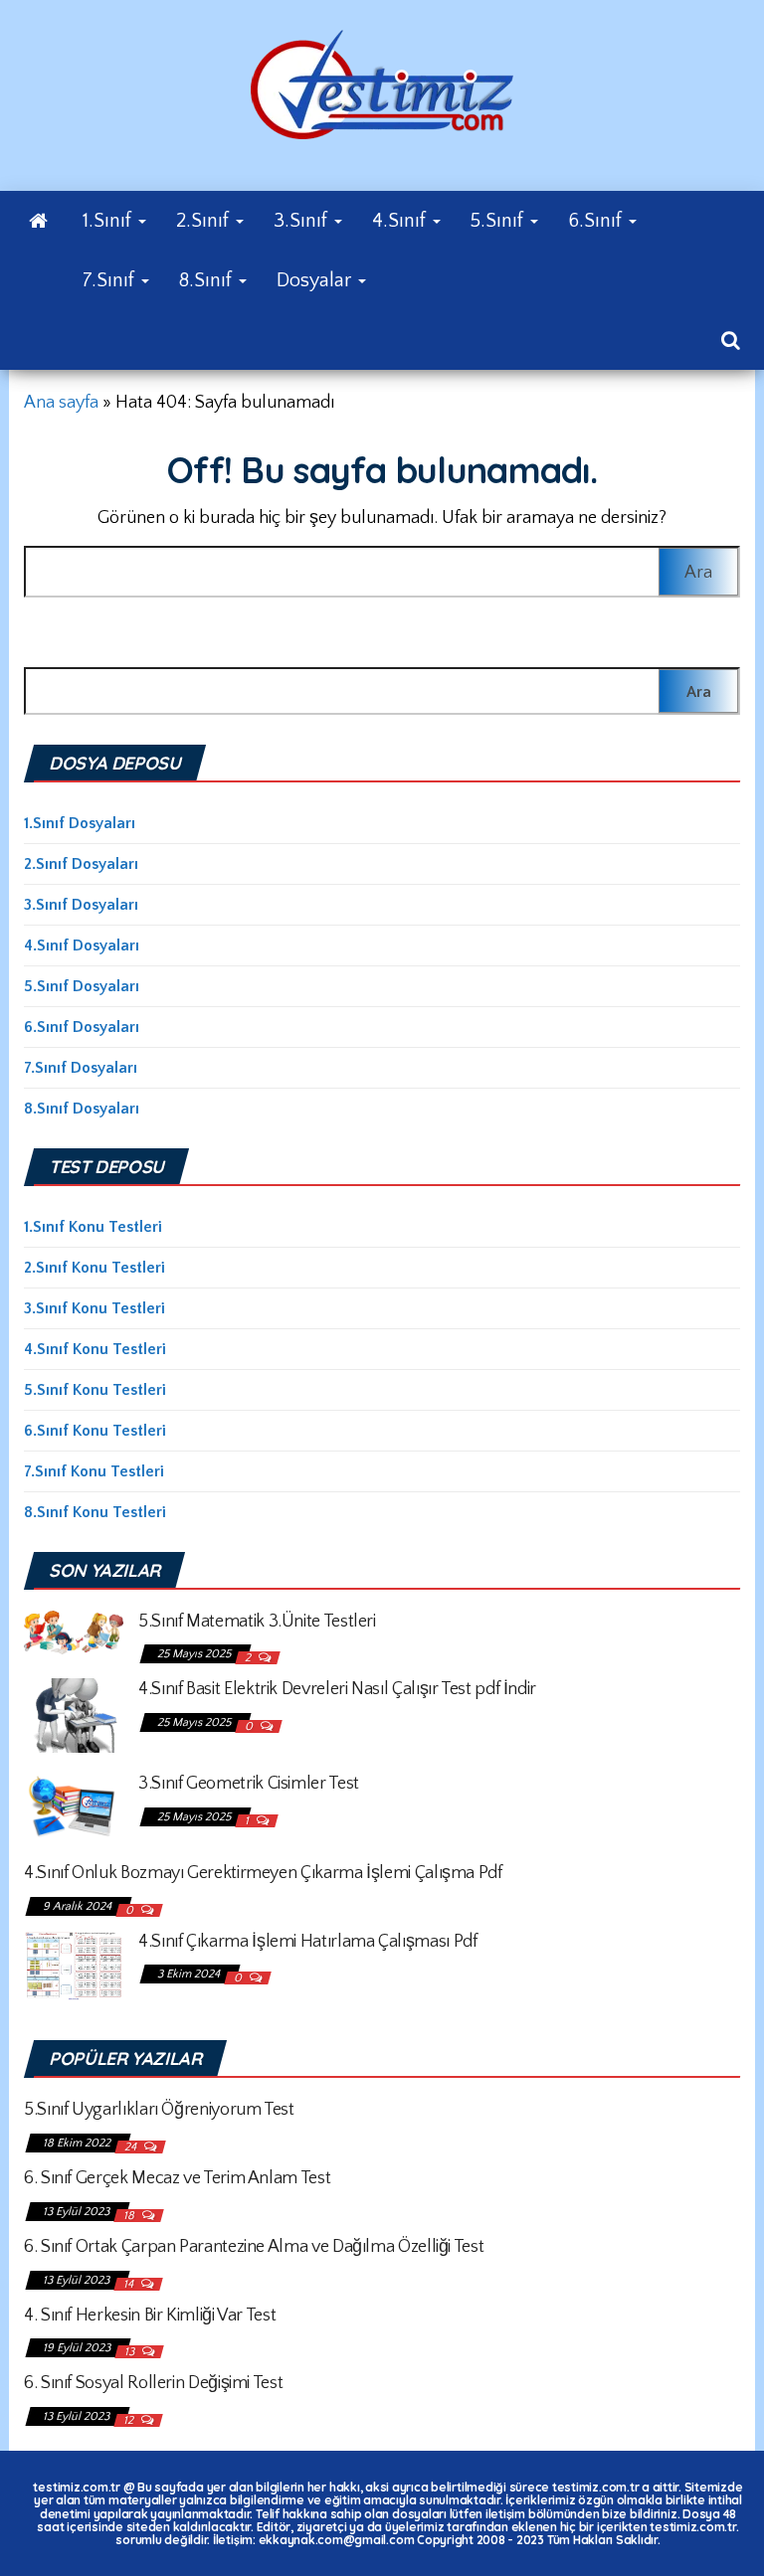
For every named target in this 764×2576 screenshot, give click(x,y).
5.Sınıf (499, 221)
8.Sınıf (208, 280)
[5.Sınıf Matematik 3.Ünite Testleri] (74, 1631)
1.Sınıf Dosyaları (80, 823)
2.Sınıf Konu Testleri (95, 1268)
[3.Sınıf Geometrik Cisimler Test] (74, 1806)
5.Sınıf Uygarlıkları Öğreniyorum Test (159, 2110)
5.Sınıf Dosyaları (82, 986)
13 (131, 2352)
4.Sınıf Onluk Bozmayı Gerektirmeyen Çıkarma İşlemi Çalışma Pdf (263, 1873)
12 (130, 2420)
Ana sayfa (61, 403)
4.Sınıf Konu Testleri (95, 1349)
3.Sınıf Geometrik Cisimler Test (249, 1784)
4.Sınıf (401, 221)
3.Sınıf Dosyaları (81, 905)
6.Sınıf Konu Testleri (95, 1431)
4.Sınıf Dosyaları (82, 945)
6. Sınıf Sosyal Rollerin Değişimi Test (153, 2383)
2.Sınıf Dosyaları (81, 864)
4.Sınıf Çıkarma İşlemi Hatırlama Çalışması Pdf (307, 1942)
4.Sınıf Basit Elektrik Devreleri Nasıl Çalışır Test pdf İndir (337, 1689)
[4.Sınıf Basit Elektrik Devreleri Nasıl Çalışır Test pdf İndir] (74, 1715)
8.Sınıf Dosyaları (82, 1109)
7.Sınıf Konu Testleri (94, 1471)
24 (132, 2147)
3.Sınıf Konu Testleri (95, 1308)
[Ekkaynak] (38, 221)
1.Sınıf (109, 221)
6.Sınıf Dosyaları (82, 1027)
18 (130, 2216)
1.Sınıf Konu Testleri (93, 1227)
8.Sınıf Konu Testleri (95, 1512)
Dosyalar (316, 280)
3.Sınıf (303, 221)
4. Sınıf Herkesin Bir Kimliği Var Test (150, 2316)
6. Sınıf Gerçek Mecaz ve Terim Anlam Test (177, 2178)
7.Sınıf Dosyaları (81, 1068)
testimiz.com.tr (76, 2487)
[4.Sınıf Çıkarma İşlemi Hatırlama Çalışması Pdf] (74, 1965)
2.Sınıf (205, 221)
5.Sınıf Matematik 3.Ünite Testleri (257, 1622)
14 (130, 2284)
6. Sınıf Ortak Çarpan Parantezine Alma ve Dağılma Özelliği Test (254, 2247)
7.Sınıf (111, 280)
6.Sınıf (597, 221)
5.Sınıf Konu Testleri (95, 1390)
